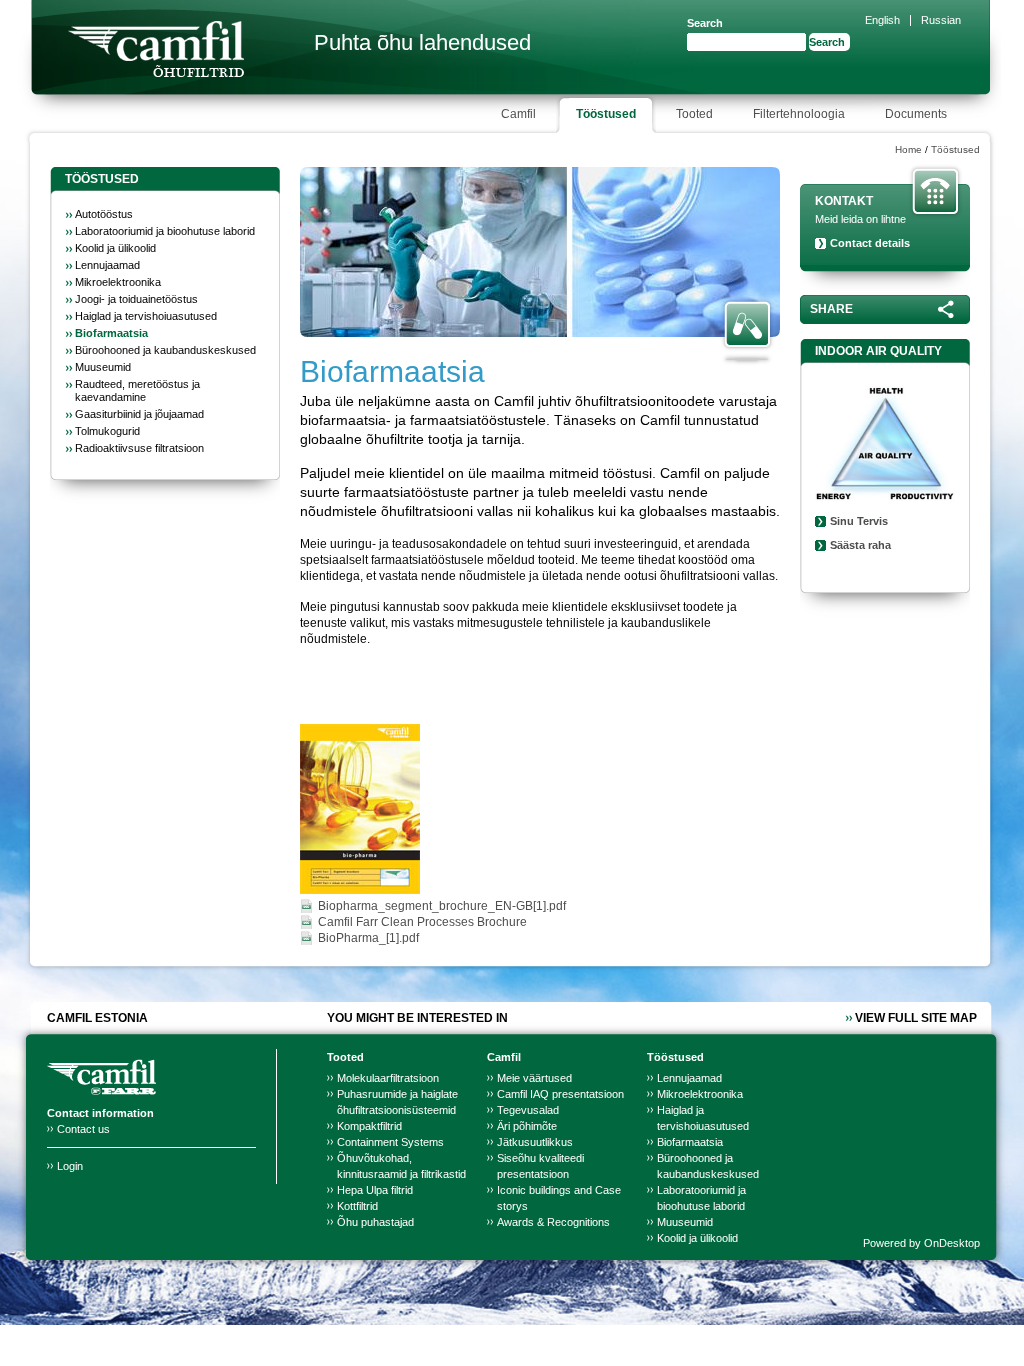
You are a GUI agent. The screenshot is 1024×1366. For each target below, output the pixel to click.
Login (70, 1166)
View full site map (916, 1018)
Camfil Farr (156, 49)
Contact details (870, 243)
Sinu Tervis (859, 521)
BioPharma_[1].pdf (368, 938)
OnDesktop (952, 1243)
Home (908, 149)
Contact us (83, 1129)
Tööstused (955, 149)
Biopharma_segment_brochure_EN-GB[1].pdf (442, 906)
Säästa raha (860, 545)
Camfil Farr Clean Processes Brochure (422, 922)
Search (705, 23)
